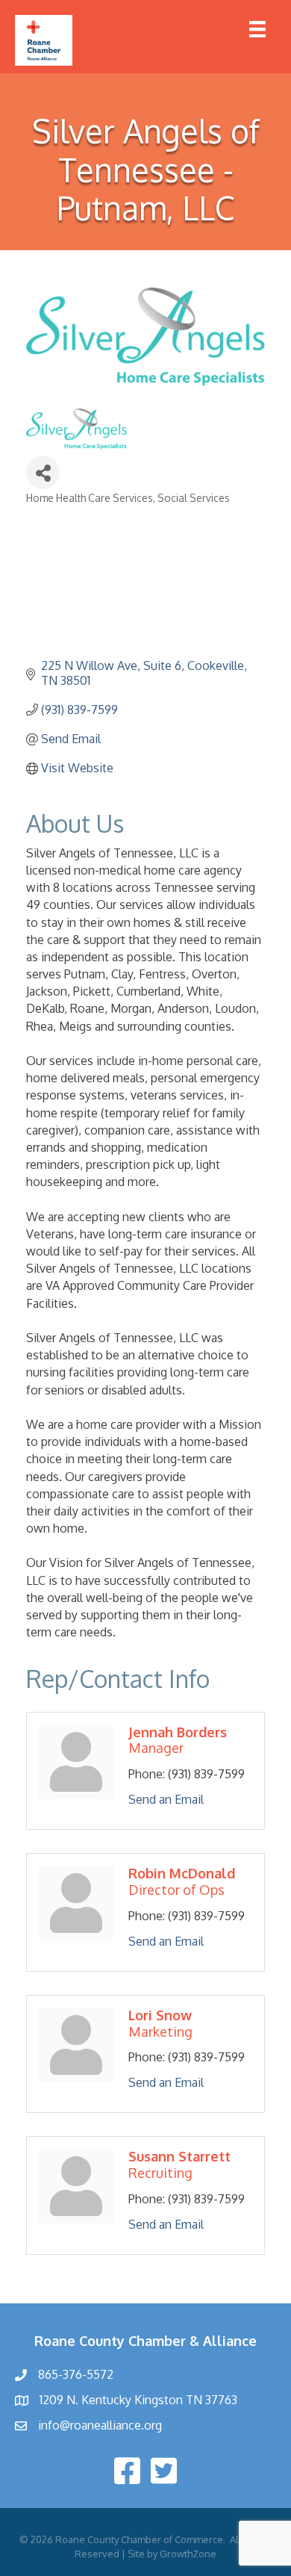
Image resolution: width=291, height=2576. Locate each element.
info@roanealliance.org (100, 2425)
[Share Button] (43, 472)
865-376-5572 (76, 2374)
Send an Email (166, 1799)
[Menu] (257, 29)
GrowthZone (188, 2554)
